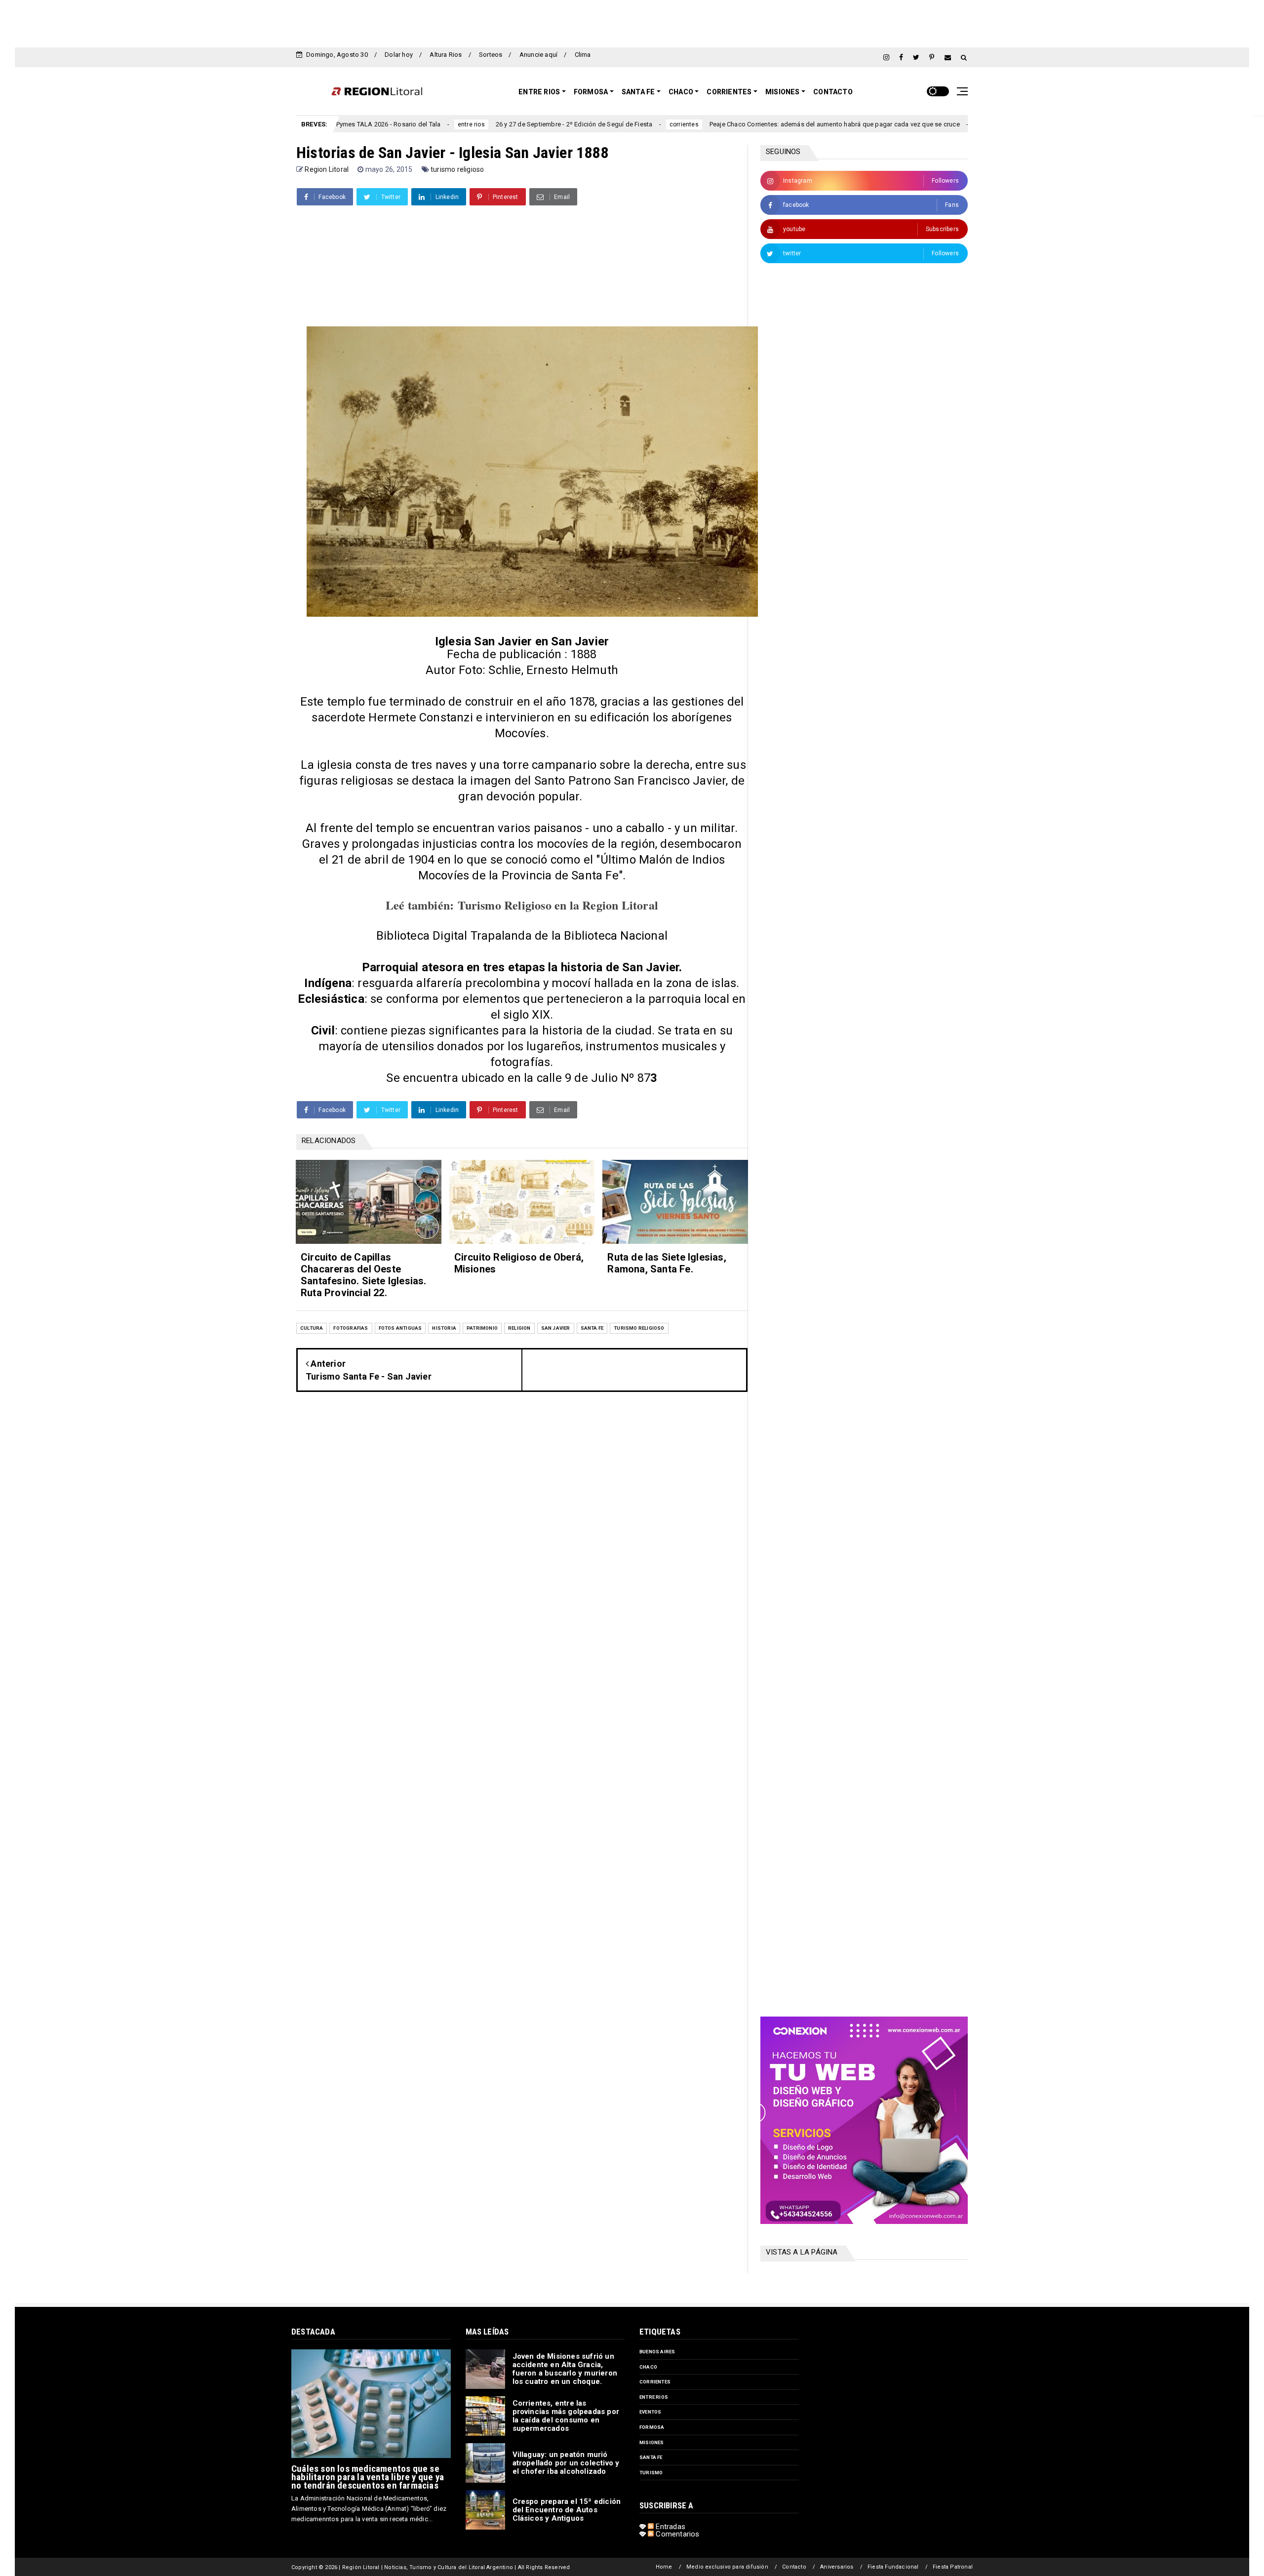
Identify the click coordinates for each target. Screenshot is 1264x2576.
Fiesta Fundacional (893, 2567)
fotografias (351, 1328)
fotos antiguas (400, 1328)
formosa (652, 2427)
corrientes (568, 124)
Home (664, 2567)
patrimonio (482, 1328)
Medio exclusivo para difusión (727, 2567)
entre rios (355, 124)
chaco (648, 2367)
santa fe (592, 1328)
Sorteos (491, 55)
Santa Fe (638, 92)
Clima (583, 55)
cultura (312, 1328)
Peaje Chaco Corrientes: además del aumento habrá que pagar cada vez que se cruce (718, 124)
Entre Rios (539, 92)
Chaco (681, 92)
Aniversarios (837, 2567)
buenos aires (657, 2352)
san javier (556, 1328)
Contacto (833, 92)
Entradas (670, 2527)
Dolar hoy (399, 55)
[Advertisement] (632, 22)
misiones (652, 2442)
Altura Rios (446, 55)
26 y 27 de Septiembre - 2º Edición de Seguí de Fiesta (458, 124)
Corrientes (729, 92)
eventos (650, 2412)
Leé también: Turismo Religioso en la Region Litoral (522, 905)
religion (519, 1328)
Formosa (591, 92)
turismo (651, 2473)
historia (444, 1328)
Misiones (783, 92)
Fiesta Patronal (953, 2567)
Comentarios (676, 2534)
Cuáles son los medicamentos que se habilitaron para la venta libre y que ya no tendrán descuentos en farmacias (368, 2477)
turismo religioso (457, 169)
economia (874, 124)
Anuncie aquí (538, 55)
